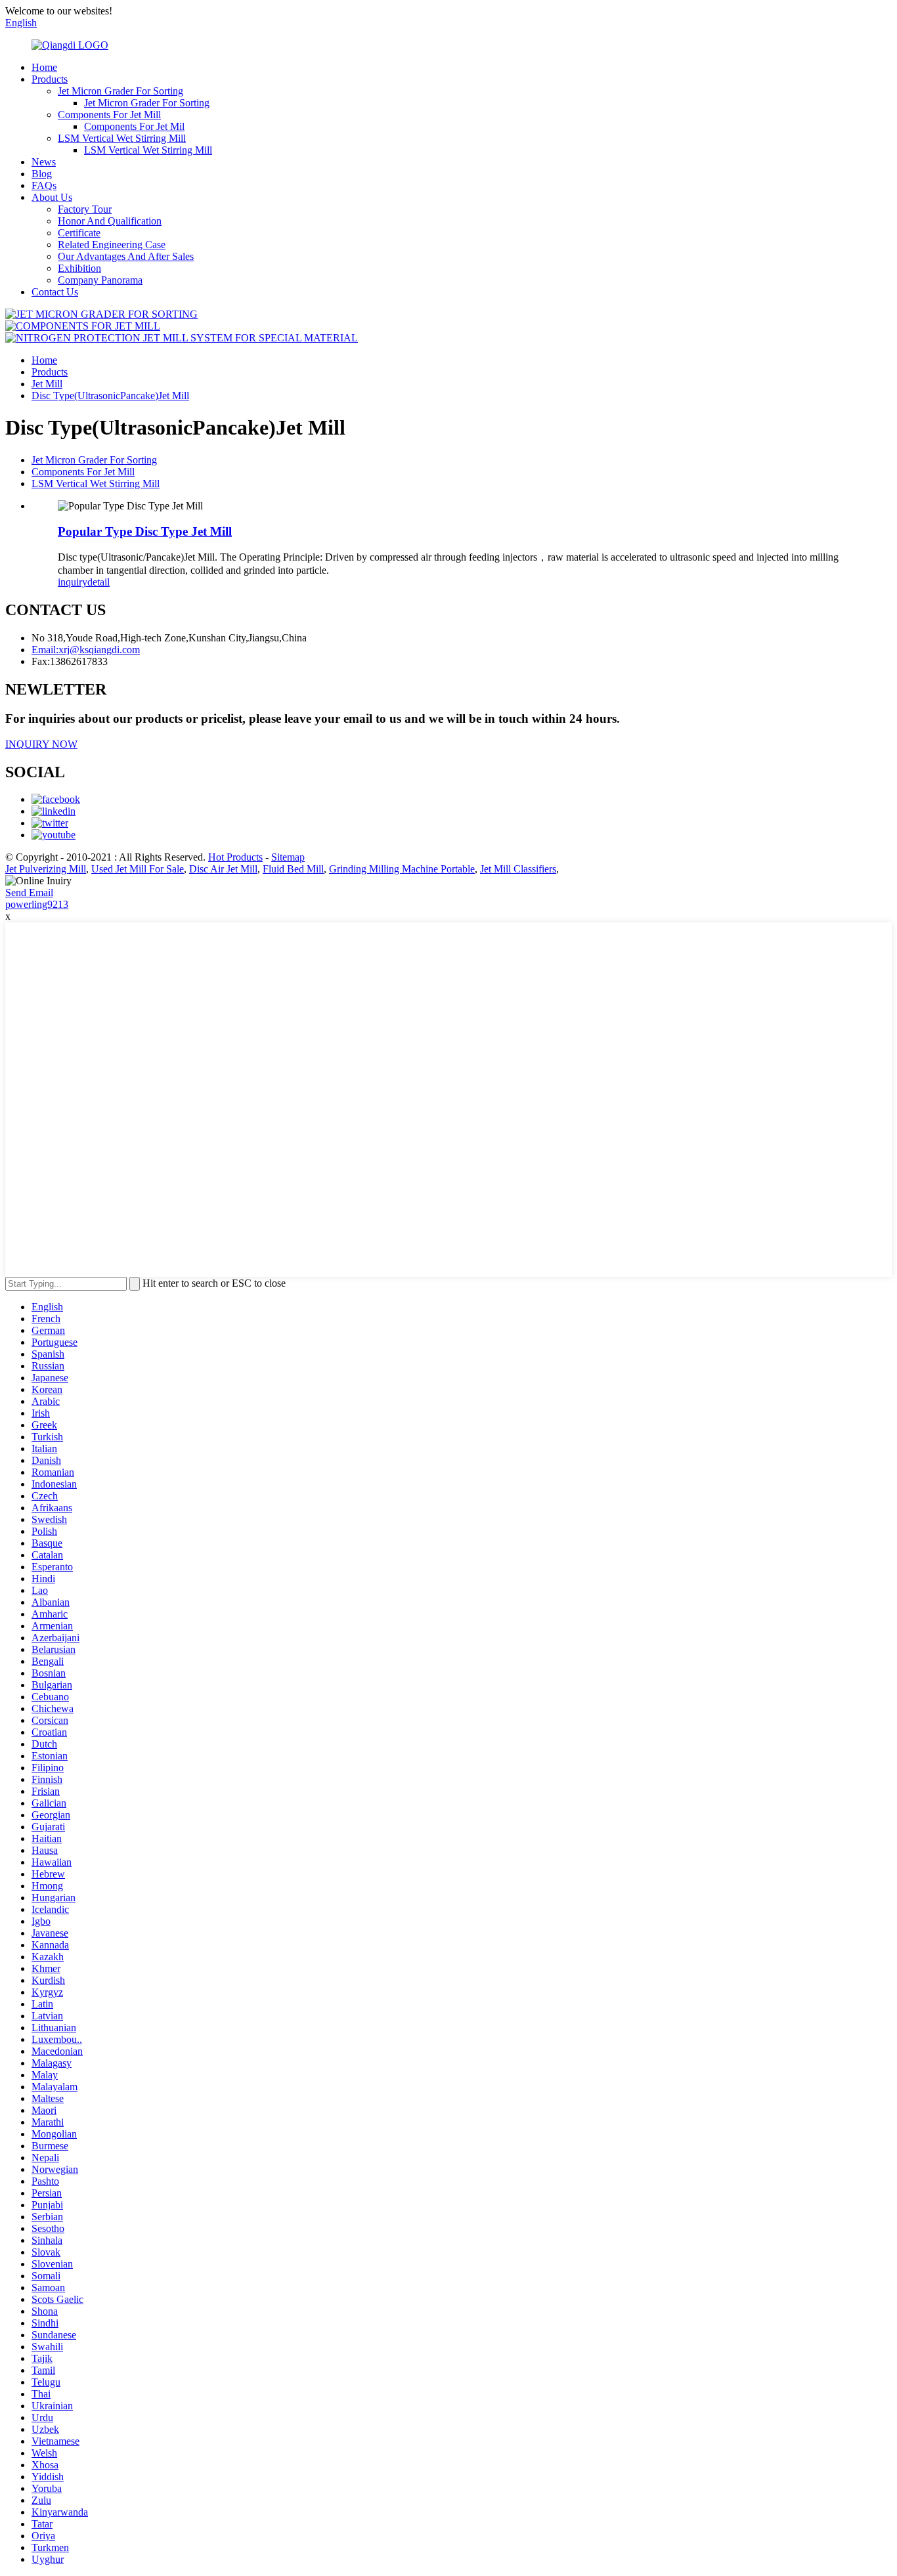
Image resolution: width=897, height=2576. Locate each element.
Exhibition (79, 268)
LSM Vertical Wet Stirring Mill (122, 138)
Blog (42, 174)
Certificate (79, 233)
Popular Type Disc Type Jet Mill (145, 531)
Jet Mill (47, 384)
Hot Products (235, 857)
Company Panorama (100, 280)
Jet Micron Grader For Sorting (120, 91)
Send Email (29, 892)
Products (50, 79)
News (44, 162)
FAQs (44, 185)
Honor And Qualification (110, 221)
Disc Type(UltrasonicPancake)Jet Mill (110, 396)
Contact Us (55, 292)
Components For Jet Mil (134, 126)
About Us (52, 197)
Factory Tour (85, 209)
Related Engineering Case (112, 245)
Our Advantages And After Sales (126, 256)
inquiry (73, 582)
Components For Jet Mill (109, 115)
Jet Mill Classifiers (518, 869)
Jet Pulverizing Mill (46, 869)
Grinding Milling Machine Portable (402, 869)
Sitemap (288, 857)
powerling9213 (37, 904)
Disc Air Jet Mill (223, 869)
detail (98, 582)
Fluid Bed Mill (293, 869)
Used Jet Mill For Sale (138, 869)
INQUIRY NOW (41, 744)
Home (44, 67)
